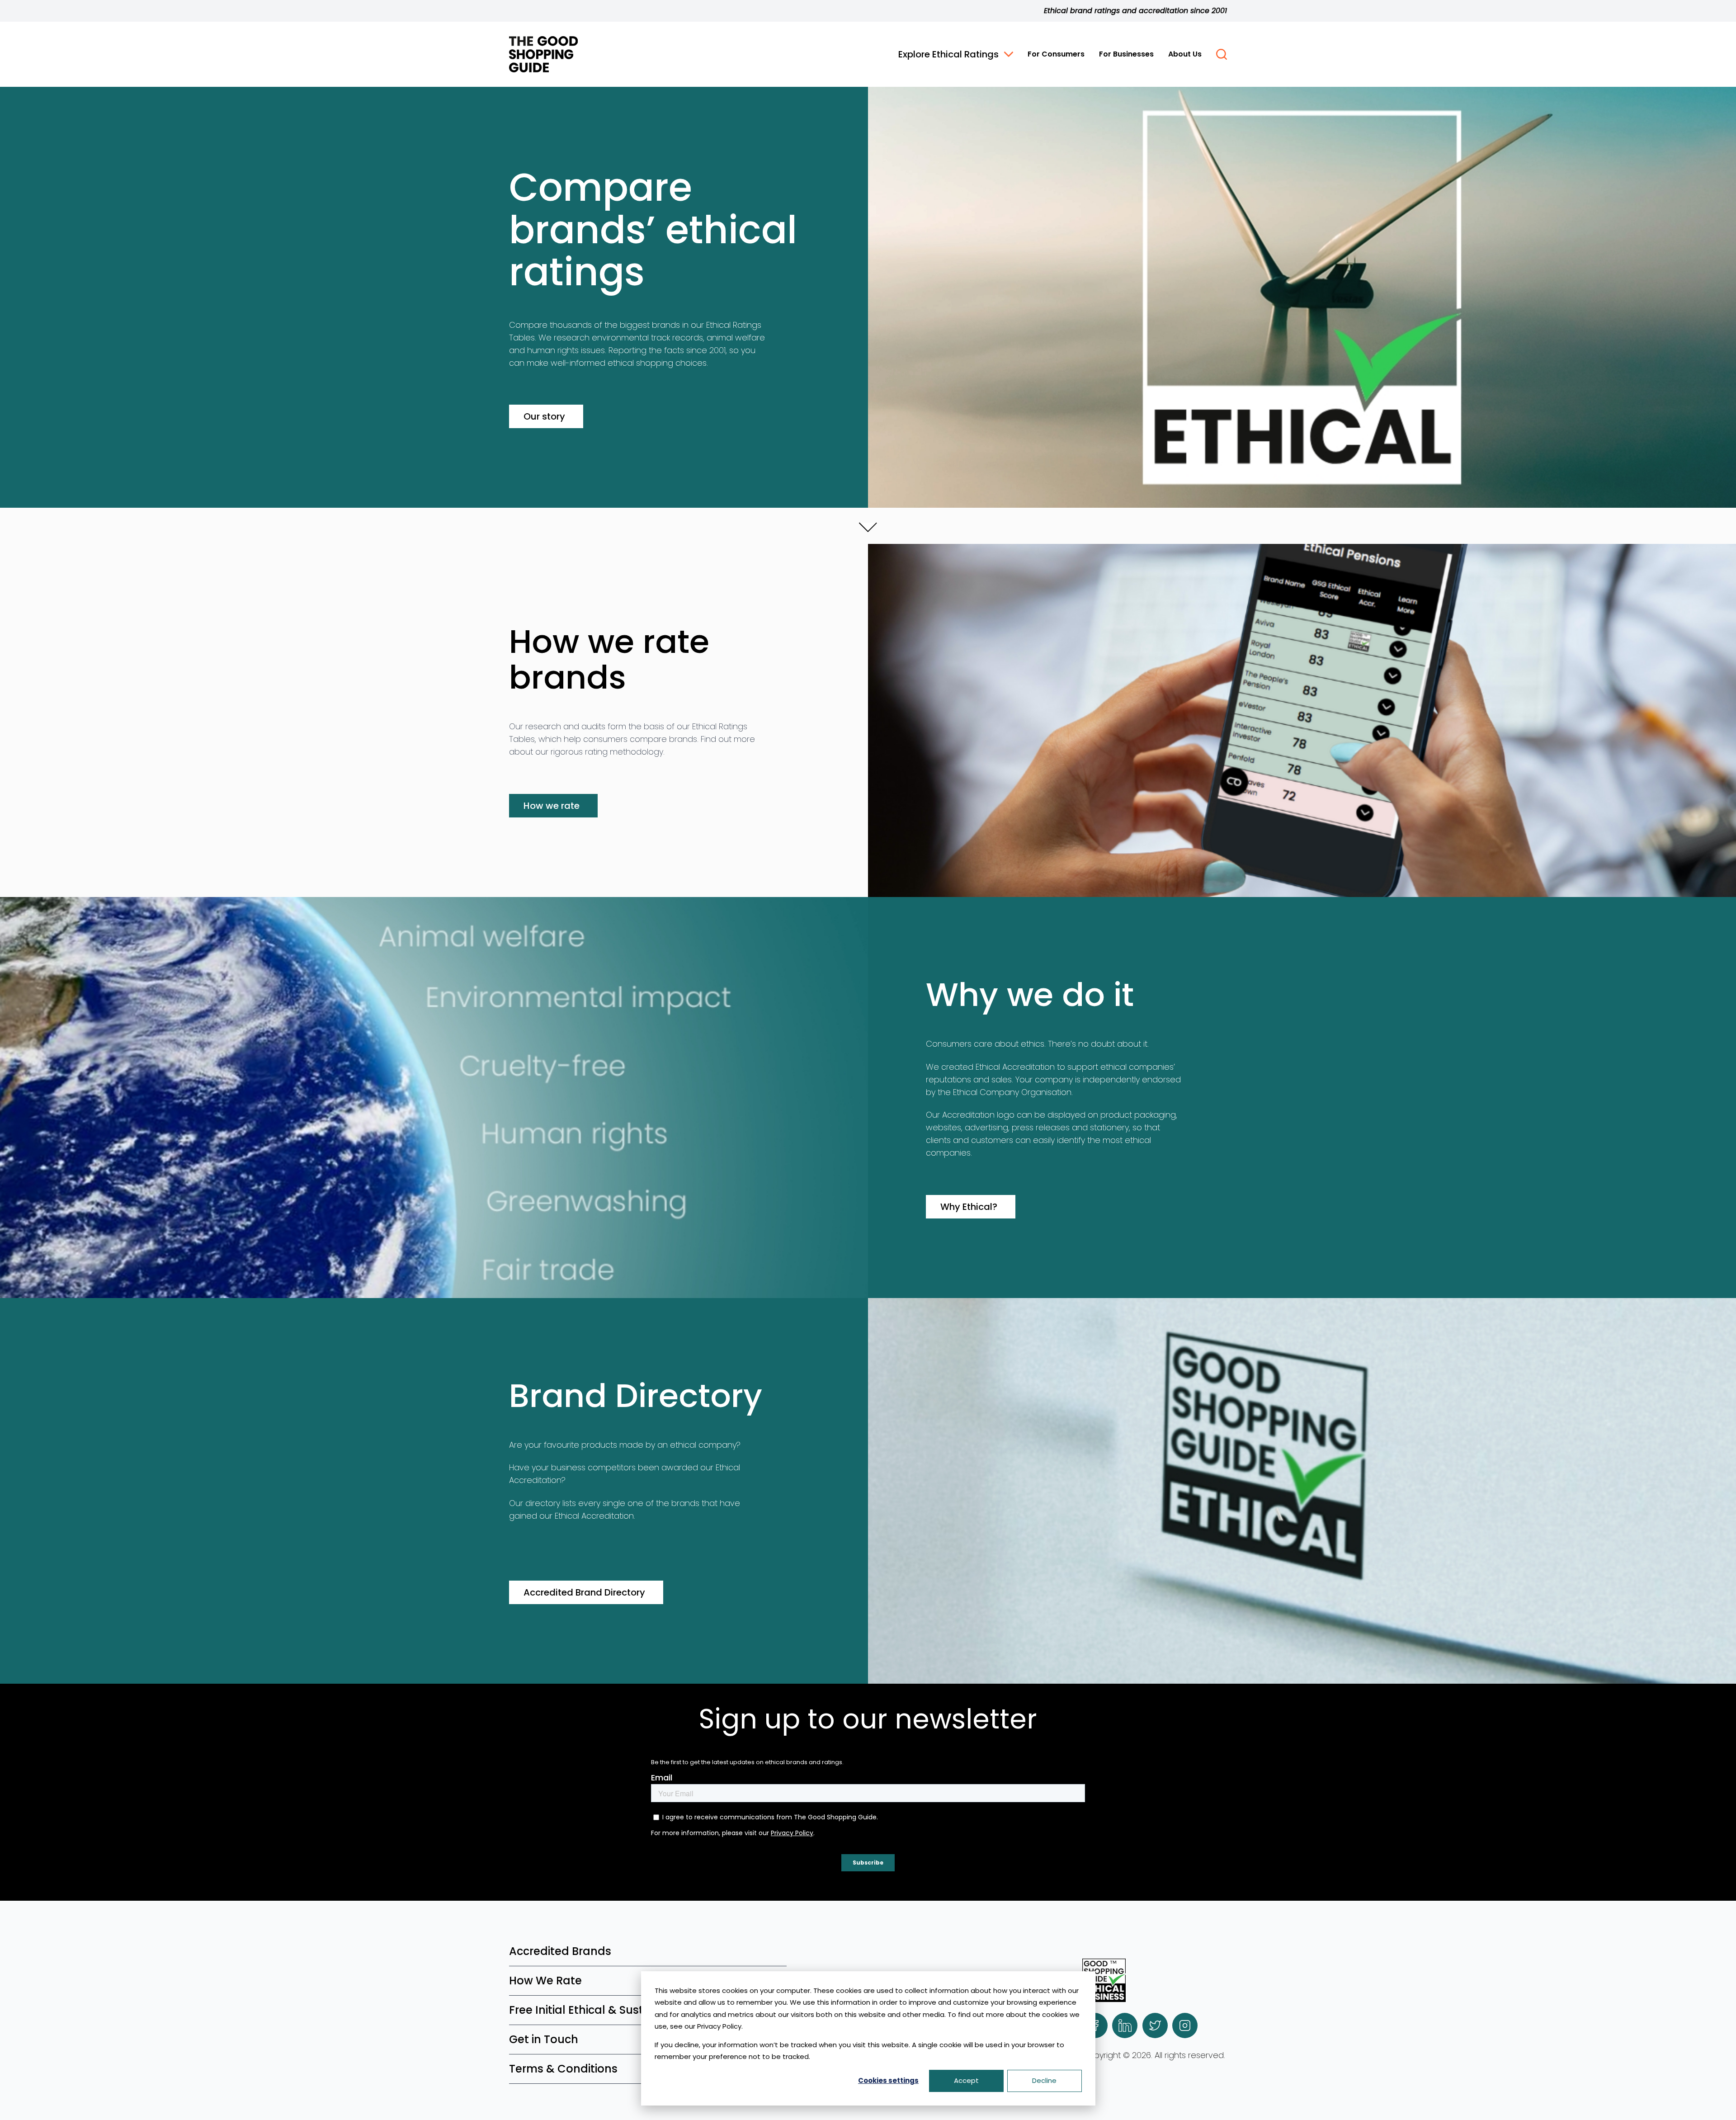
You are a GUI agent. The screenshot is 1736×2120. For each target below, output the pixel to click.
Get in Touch (544, 2039)
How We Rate (545, 1981)
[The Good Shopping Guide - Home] (543, 54)
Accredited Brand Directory (584, 1592)
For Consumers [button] (1056, 54)
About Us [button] (1185, 54)
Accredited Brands (560, 1951)
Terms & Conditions (563, 2069)
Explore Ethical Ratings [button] (948, 54)
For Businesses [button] (1126, 54)
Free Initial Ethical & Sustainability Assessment (637, 2010)
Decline (1044, 2080)
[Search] (1222, 54)
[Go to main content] (868, 526)
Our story (544, 416)
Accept (966, 2080)
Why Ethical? (969, 1207)
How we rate (552, 806)
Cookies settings (888, 2080)
